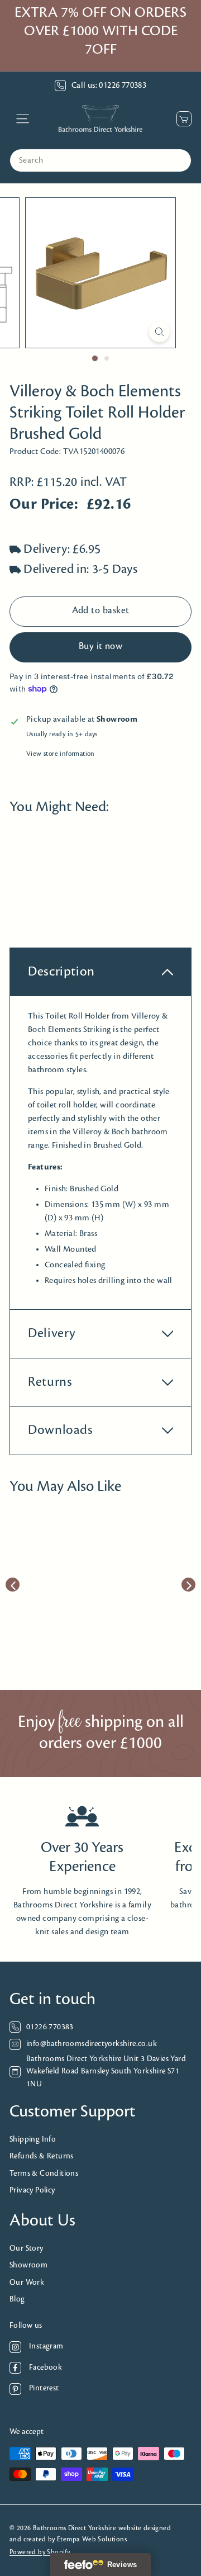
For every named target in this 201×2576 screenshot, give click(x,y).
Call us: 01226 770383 (109, 86)
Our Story (27, 2249)
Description (61, 972)
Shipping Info (33, 2140)
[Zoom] (159, 332)
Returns (50, 1382)
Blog (17, 2300)
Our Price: (44, 505)
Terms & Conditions (44, 2174)
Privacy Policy (32, 2191)
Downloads (61, 1430)
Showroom (28, 2265)
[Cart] (181, 119)
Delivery (52, 1334)
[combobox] (100, 160)
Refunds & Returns (42, 2156)
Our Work (27, 2283)
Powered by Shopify (40, 2552)
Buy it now (101, 647)
